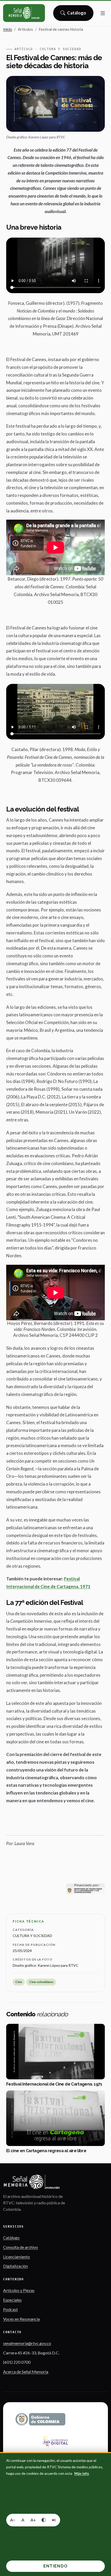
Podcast (10, 2309)
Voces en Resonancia (21, 2319)
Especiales (12, 2300)
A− (13, 2520)
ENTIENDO (55, 2566)
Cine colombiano (41, 1982)
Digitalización (15, 2266)
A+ (33, 2520)
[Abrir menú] (103, 13)
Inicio (8, 29)
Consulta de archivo (21, 2247)
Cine (19, 1982)
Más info (82, 2473)
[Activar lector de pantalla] (54, 2520)
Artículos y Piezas (19, 2290)
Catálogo (77, 14)
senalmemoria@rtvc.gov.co (27, 2343)
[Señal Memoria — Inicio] (24, 13)
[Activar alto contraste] (44, 2520)
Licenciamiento (17, 2257)
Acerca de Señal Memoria (26, 2372)
